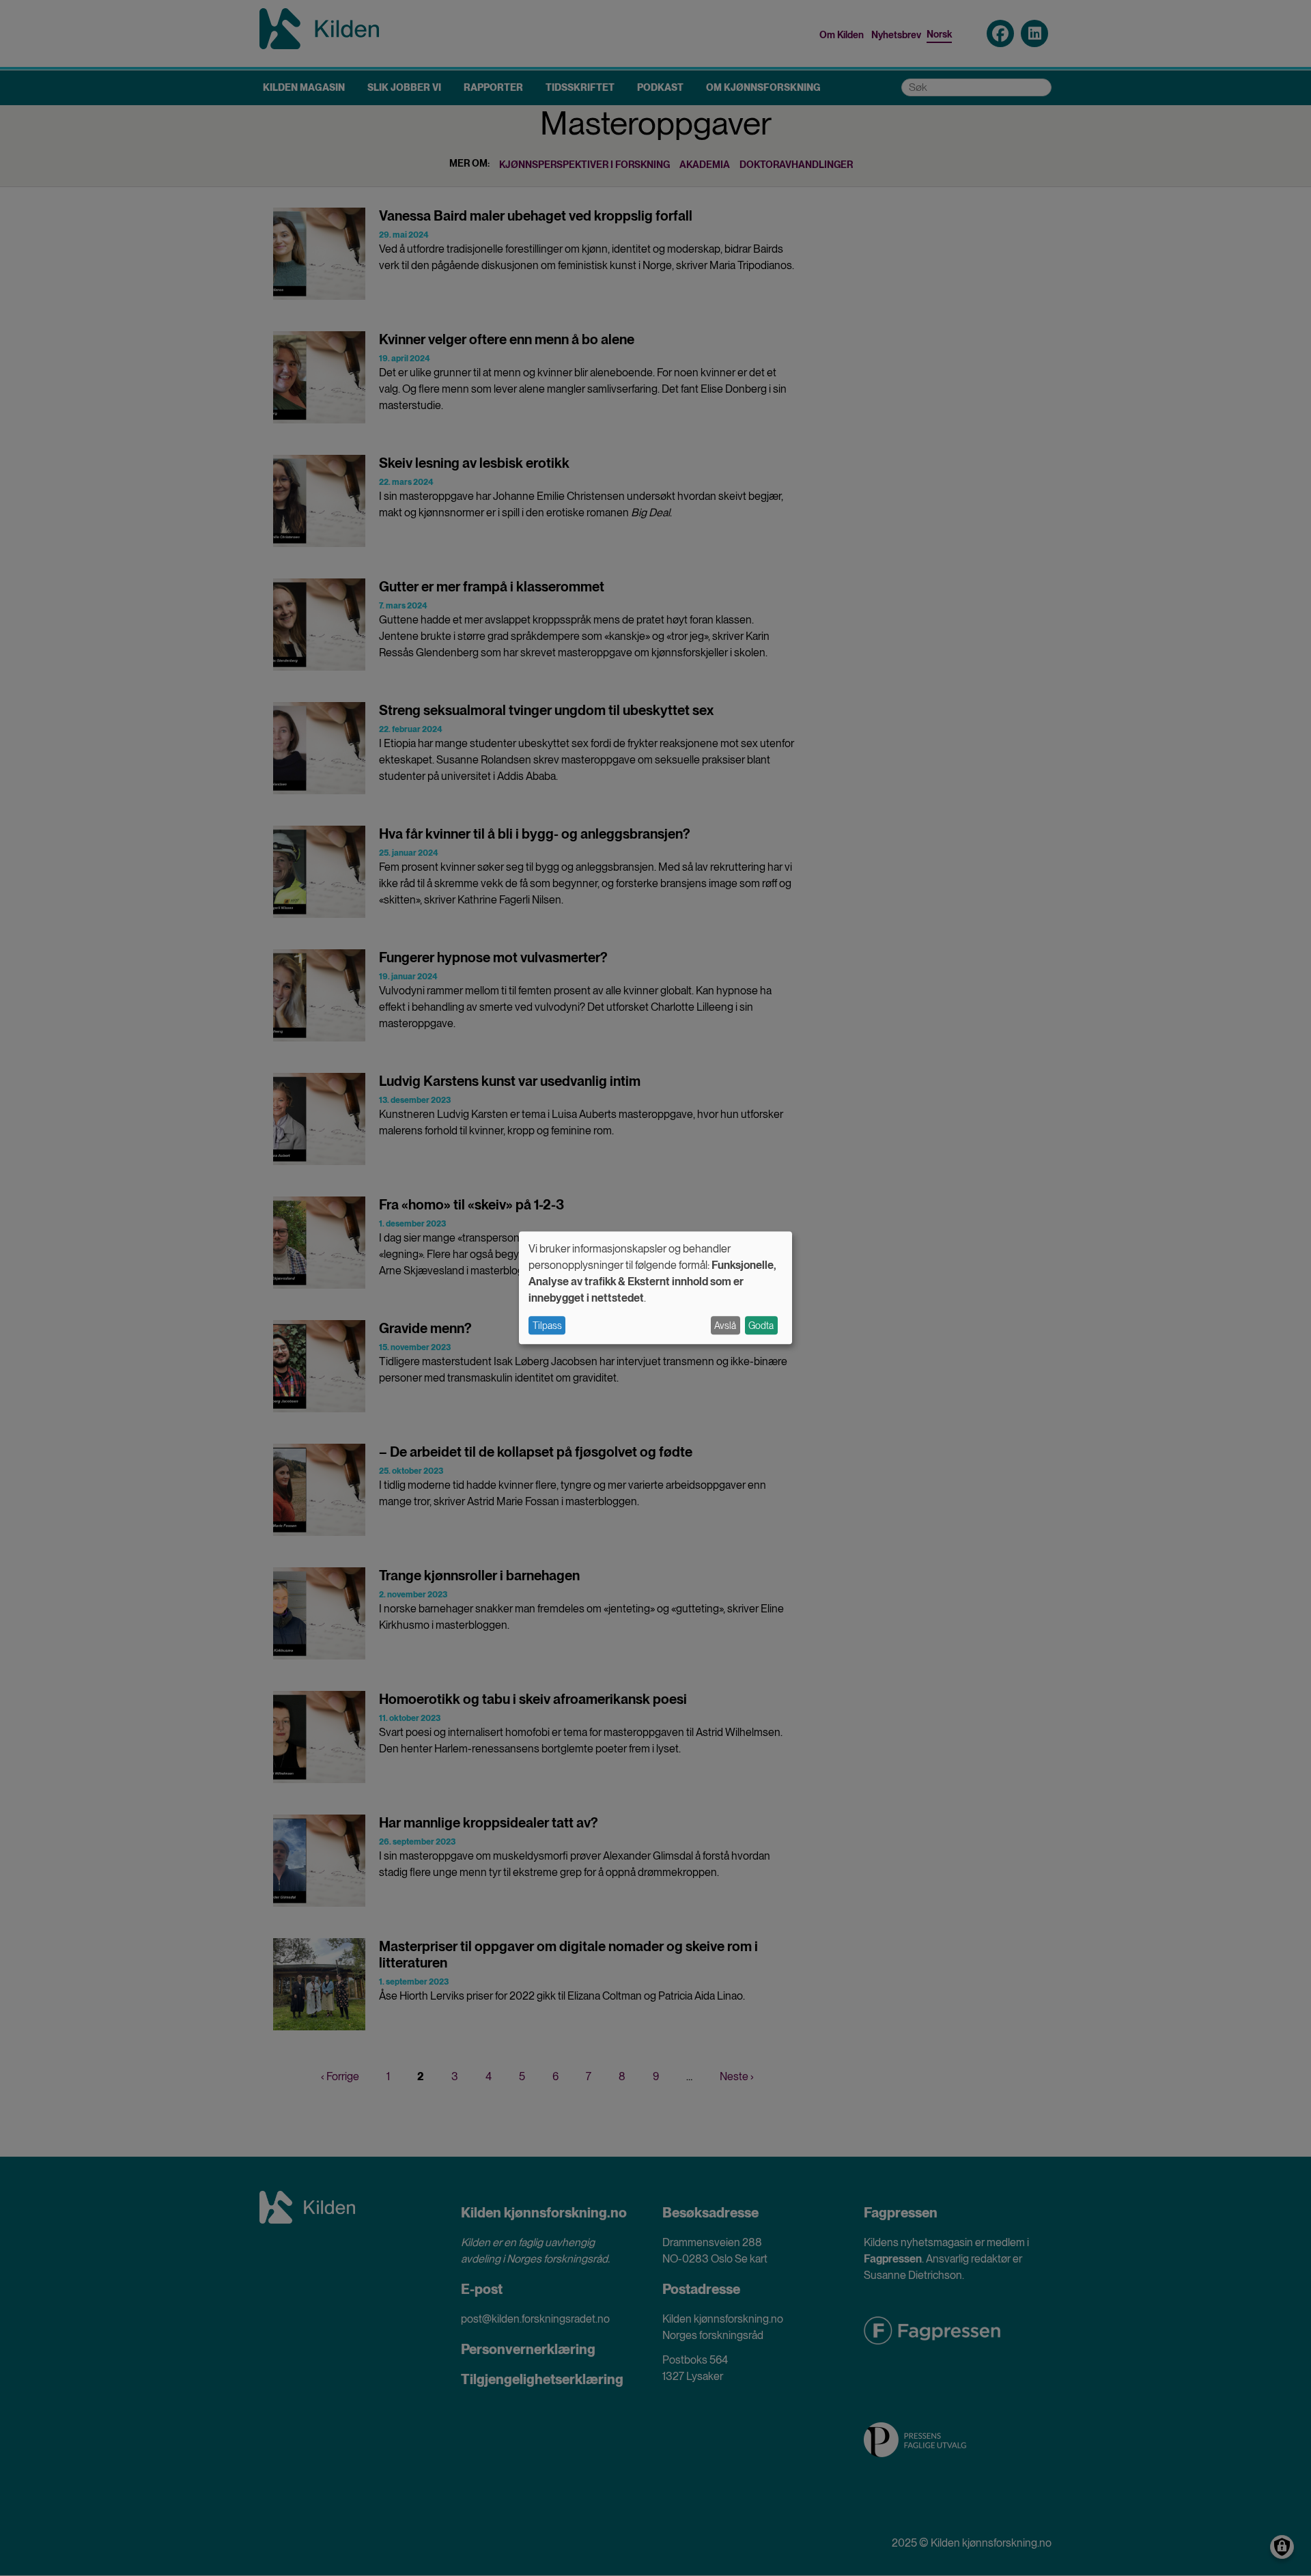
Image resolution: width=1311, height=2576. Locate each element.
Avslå (725, 1326)
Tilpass (547, 1326)
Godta (761, 1326)
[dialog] (655, 1288)
